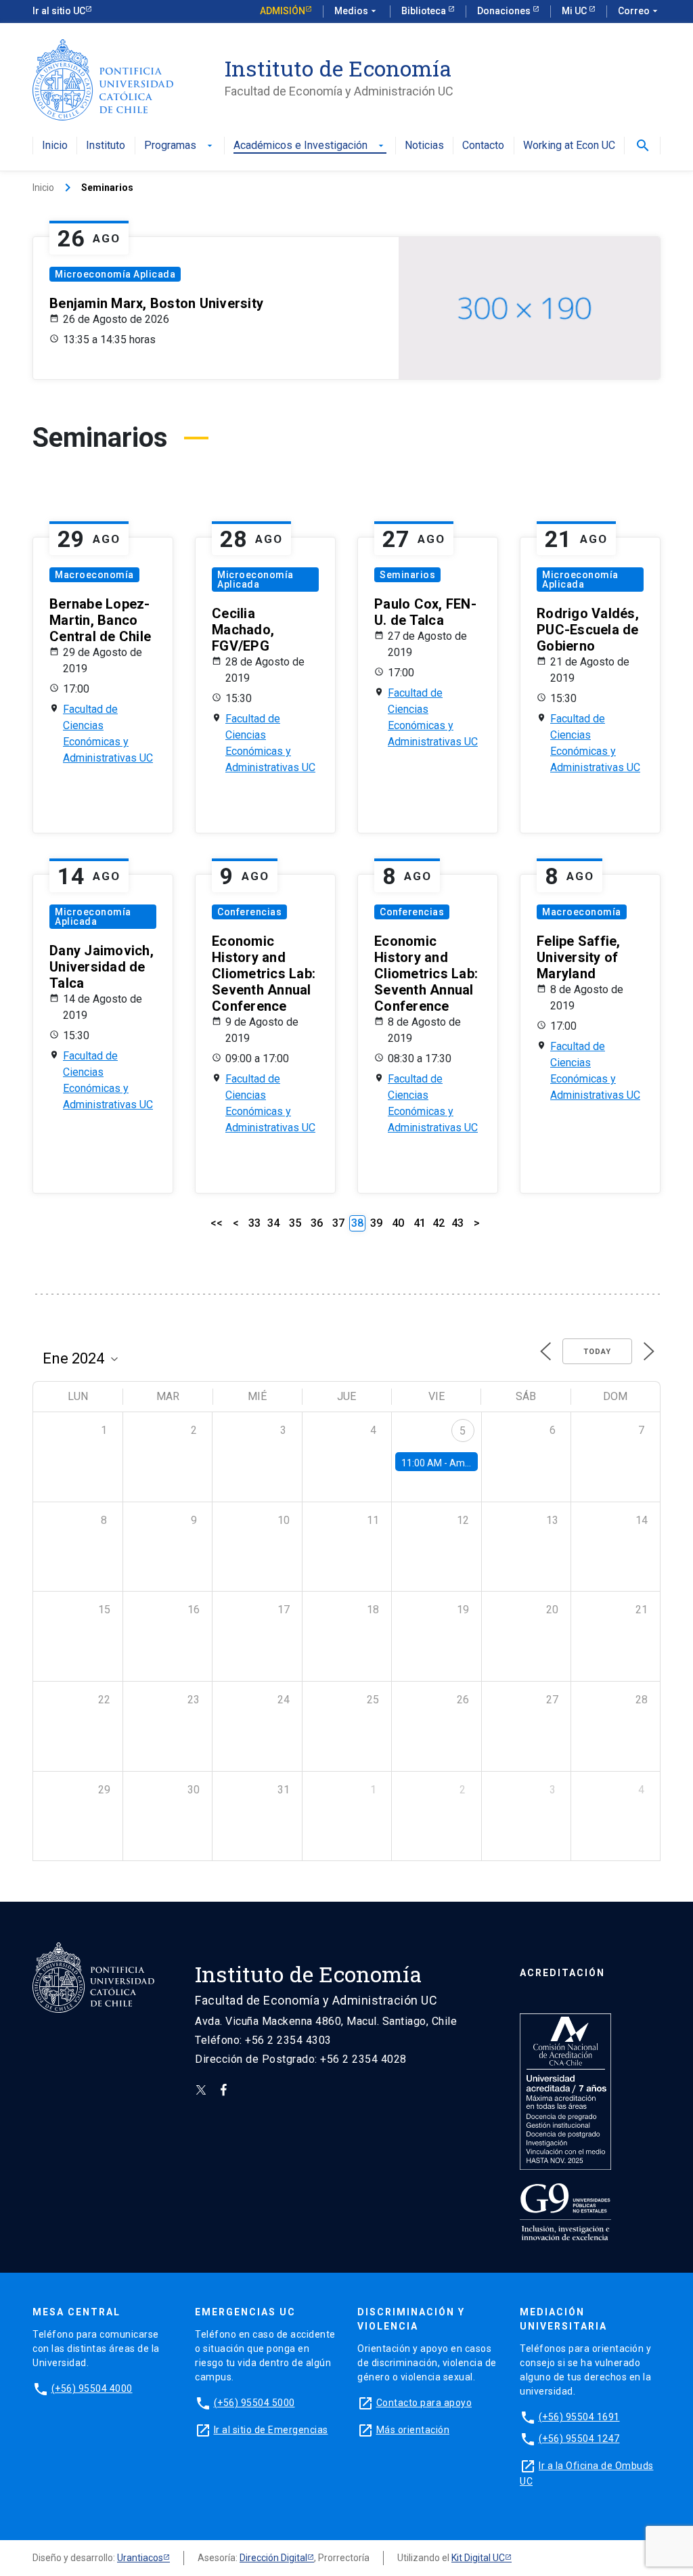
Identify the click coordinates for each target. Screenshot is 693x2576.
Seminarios (407, 575)
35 (295, 1223)
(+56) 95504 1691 (579, 2417)
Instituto (106, 146)
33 (254, 1223)
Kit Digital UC (478, 2558)
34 (273, 1223)
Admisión (283, 11)
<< (217, 1223)
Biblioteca (425, 11)
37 (338, 1223)
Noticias (424, 146)
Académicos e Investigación (310, 146)
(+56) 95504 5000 (254, 2403)
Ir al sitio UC (59, 11)
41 (420, 1223)
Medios (357, 11)
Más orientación (413, 2430)
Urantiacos (140, 2558)
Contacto (483, 146)
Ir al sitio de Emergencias (271, 2430)
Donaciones (505, 11)
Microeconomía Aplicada (115, 274)
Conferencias (249, 912)
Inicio (55, 146)
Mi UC (575, 11)
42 (439, 1223)
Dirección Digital (273, 2558)
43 (457, 1223)
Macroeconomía (94, 575)
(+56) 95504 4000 (92, 2388)
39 (376, 1223)
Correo (639, 11)
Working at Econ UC (569, 146)
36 (317, 1223)
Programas (180, 146)
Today (597, 1352)
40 (398, 1223)
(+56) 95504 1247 (579, 2439)
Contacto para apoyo (424, 2403)
